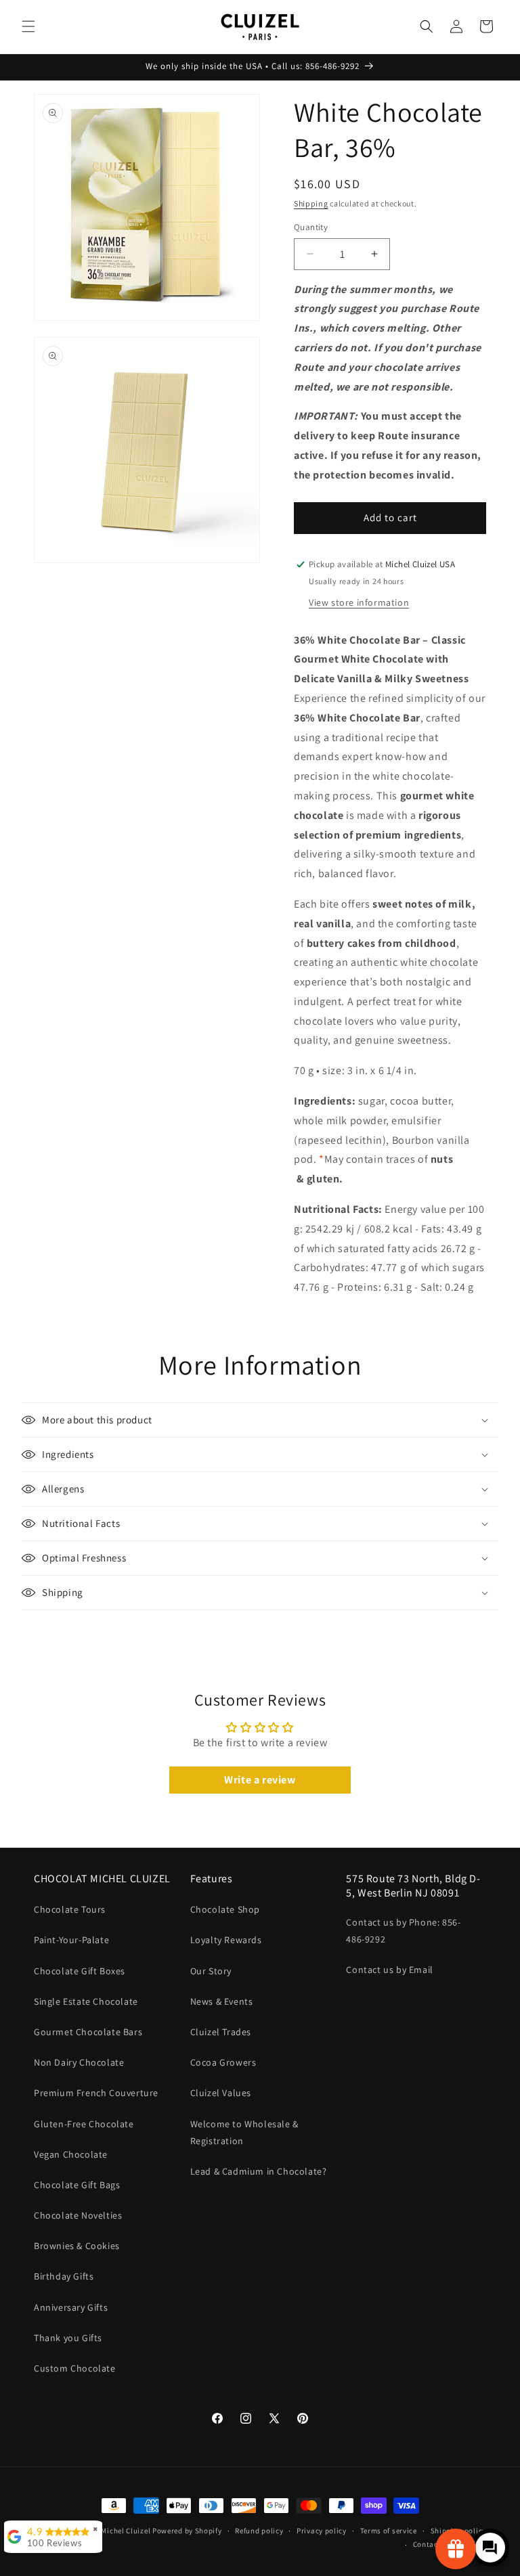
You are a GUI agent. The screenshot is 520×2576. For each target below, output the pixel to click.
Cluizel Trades (221, 2032)
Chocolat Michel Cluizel (109, 2531)
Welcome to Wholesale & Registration (244, 2132)
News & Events (222, 2001)
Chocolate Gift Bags (77, 2185)
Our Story (211, 1971)
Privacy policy (322, 2531)
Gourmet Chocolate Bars (88, 2032)
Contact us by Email (389, 1970)
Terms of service (389, 2531)
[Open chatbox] (490, 2548)
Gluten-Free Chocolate (84, 2124)
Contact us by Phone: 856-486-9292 (403, 1931)
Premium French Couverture (96, 2093)
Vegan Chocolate (71, 2154)
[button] (28, 26)
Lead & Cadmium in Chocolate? (259, 2171)
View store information (359, 602)
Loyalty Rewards (226, 1940)
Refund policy (259, 2531)
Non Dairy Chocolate (79, 2062)
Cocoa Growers (223, 2062)
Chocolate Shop (225, 1909)
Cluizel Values (221, 2093)
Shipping (311, 203)
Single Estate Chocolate (86, 2001)
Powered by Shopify (187, 2531)
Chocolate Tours (70, 1909)
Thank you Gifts (68, 2338)
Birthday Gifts (64, 2276)
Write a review (260, 1780)
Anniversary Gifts (71, 2307)
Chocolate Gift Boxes (80, 1971)
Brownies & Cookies (77, 2246)
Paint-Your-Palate (71, 1940)
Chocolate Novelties (78, 2215)
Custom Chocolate (75, 2368)
